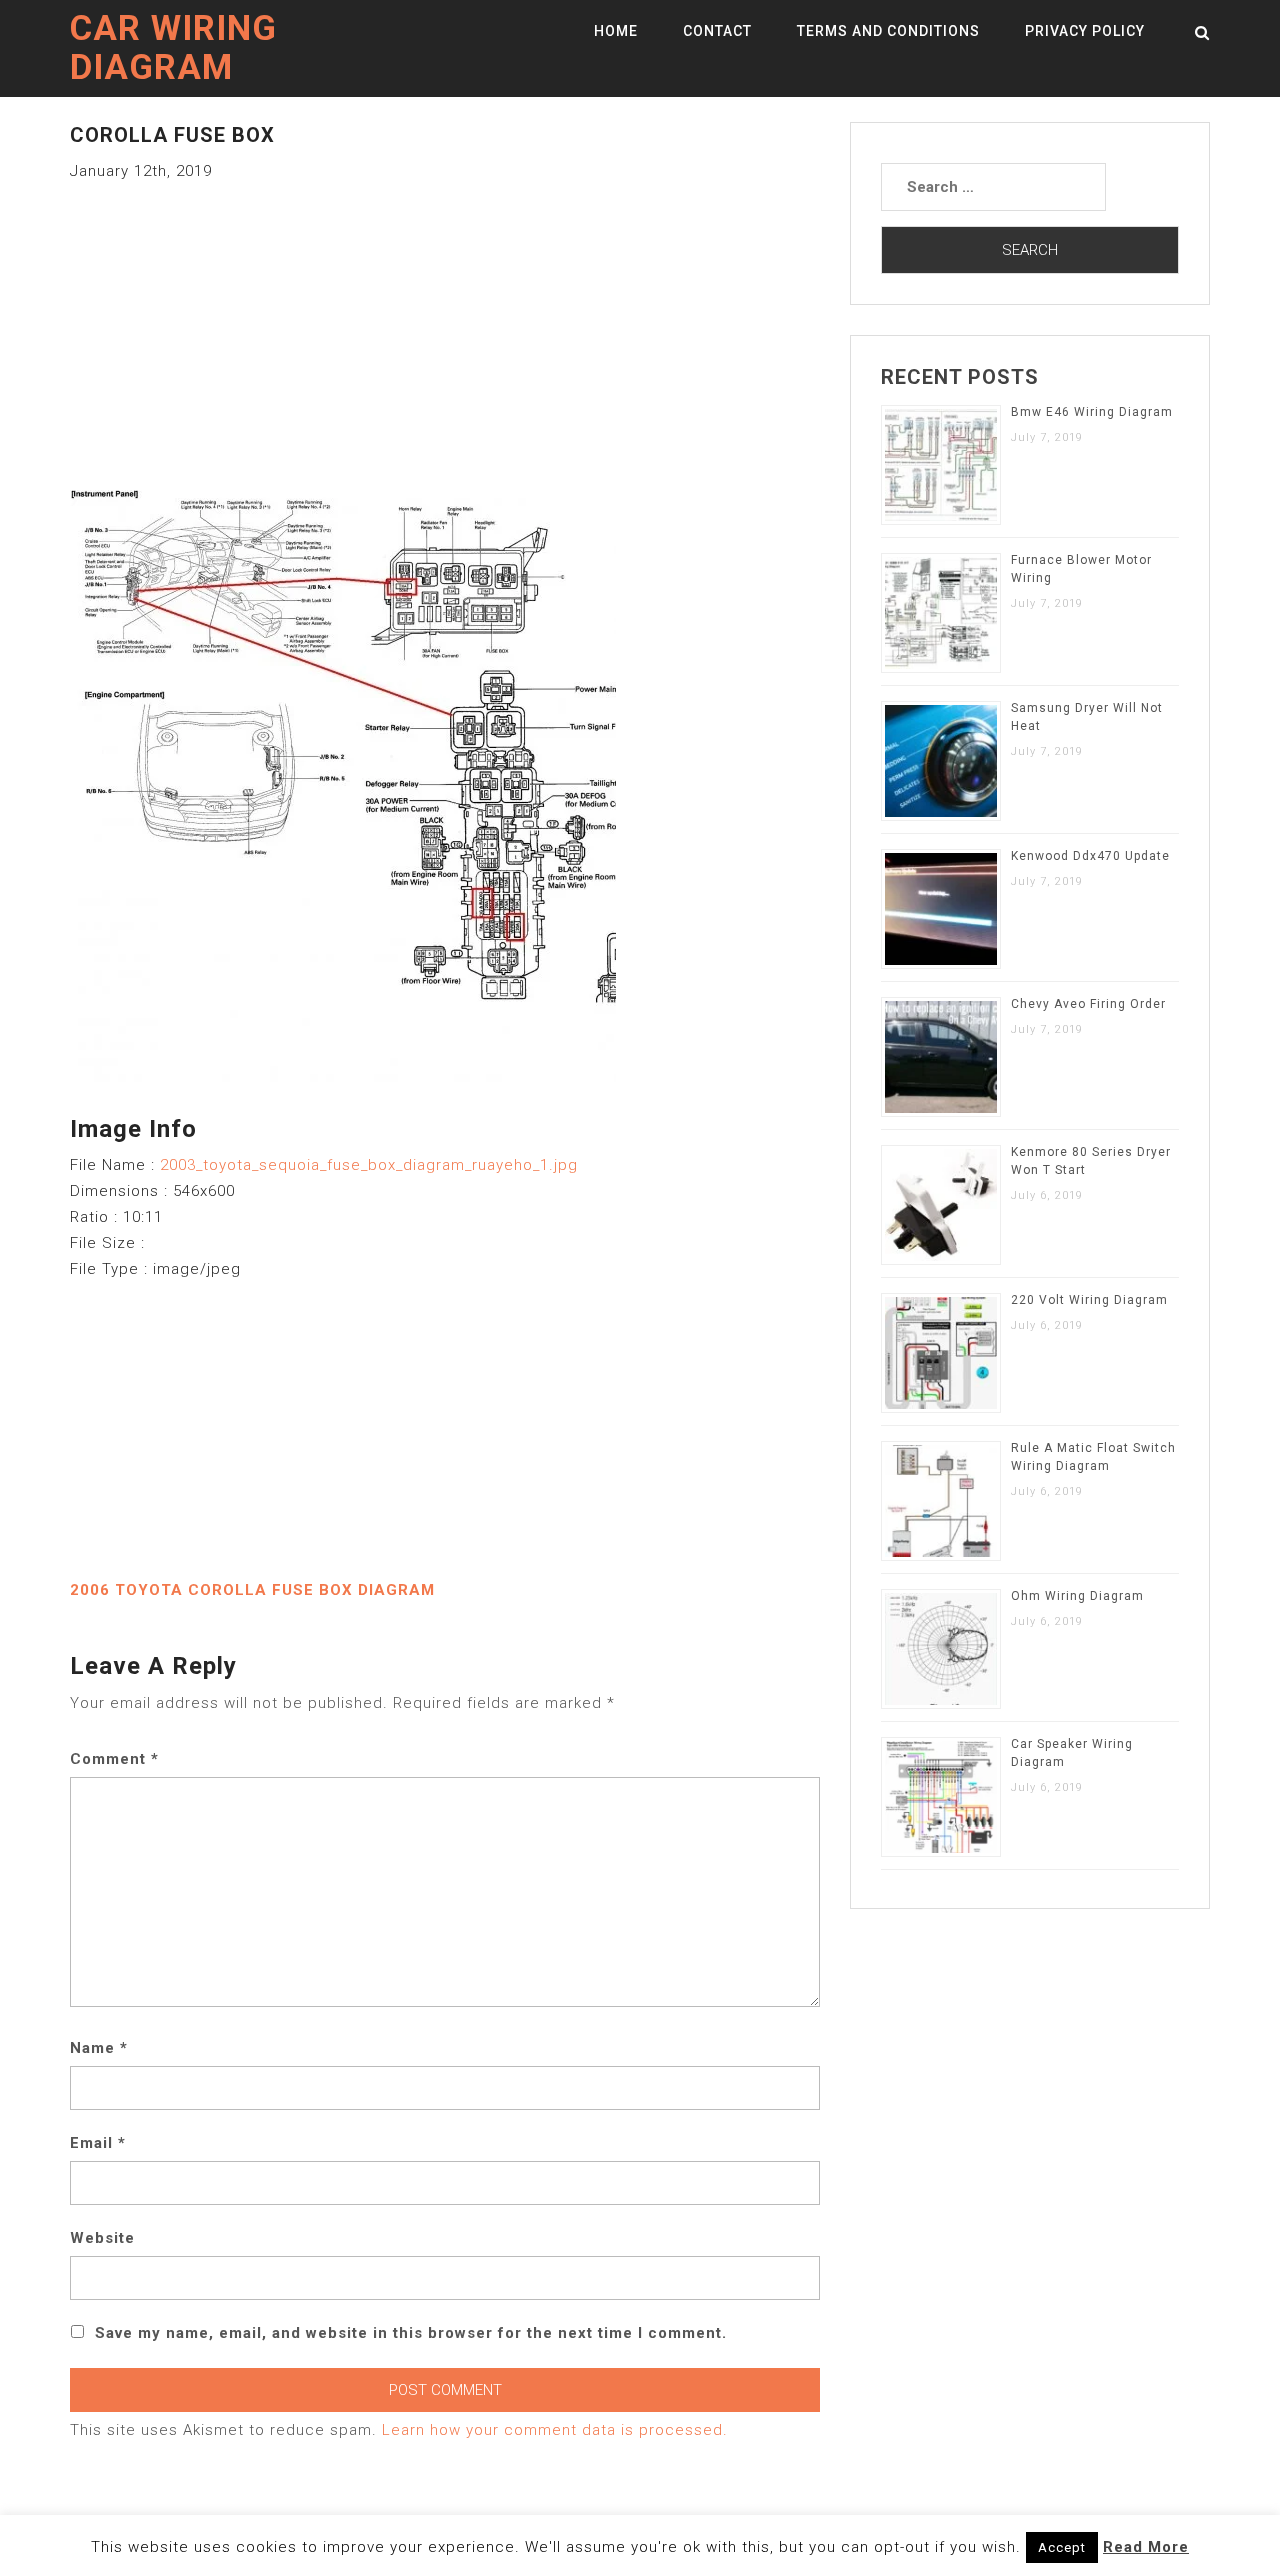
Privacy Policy (1085, 31)
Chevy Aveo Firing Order (1088, 1004)
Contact (717, 31)
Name (99, 2048)
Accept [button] (1062, 2547)
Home (616, 31)
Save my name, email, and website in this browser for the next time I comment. (411, 2333)
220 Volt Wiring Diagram (1089, 1300)
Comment (114, 1759)
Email (98, 2143)
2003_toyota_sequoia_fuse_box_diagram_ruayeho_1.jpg (369, 1165)
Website (102, 2238)
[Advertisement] (445, 324)
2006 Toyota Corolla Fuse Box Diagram (252, 1590)
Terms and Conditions (888, 31)
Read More (1146, 2547)
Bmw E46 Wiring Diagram (1092, 412)
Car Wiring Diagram (173, 48)
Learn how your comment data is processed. (555, 2430)
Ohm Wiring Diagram (1077, 1596)
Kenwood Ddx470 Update (1090, 856)
